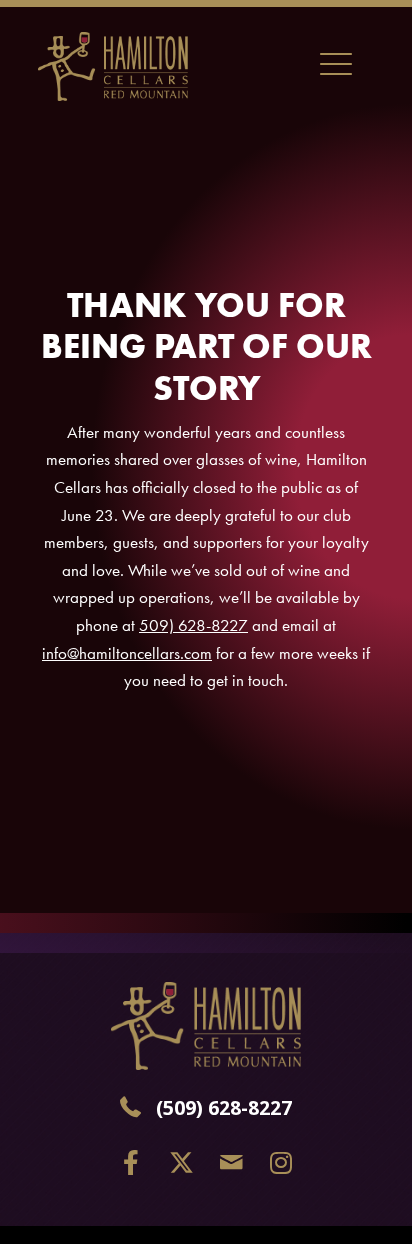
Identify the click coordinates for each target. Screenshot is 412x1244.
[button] (131, 1162)
